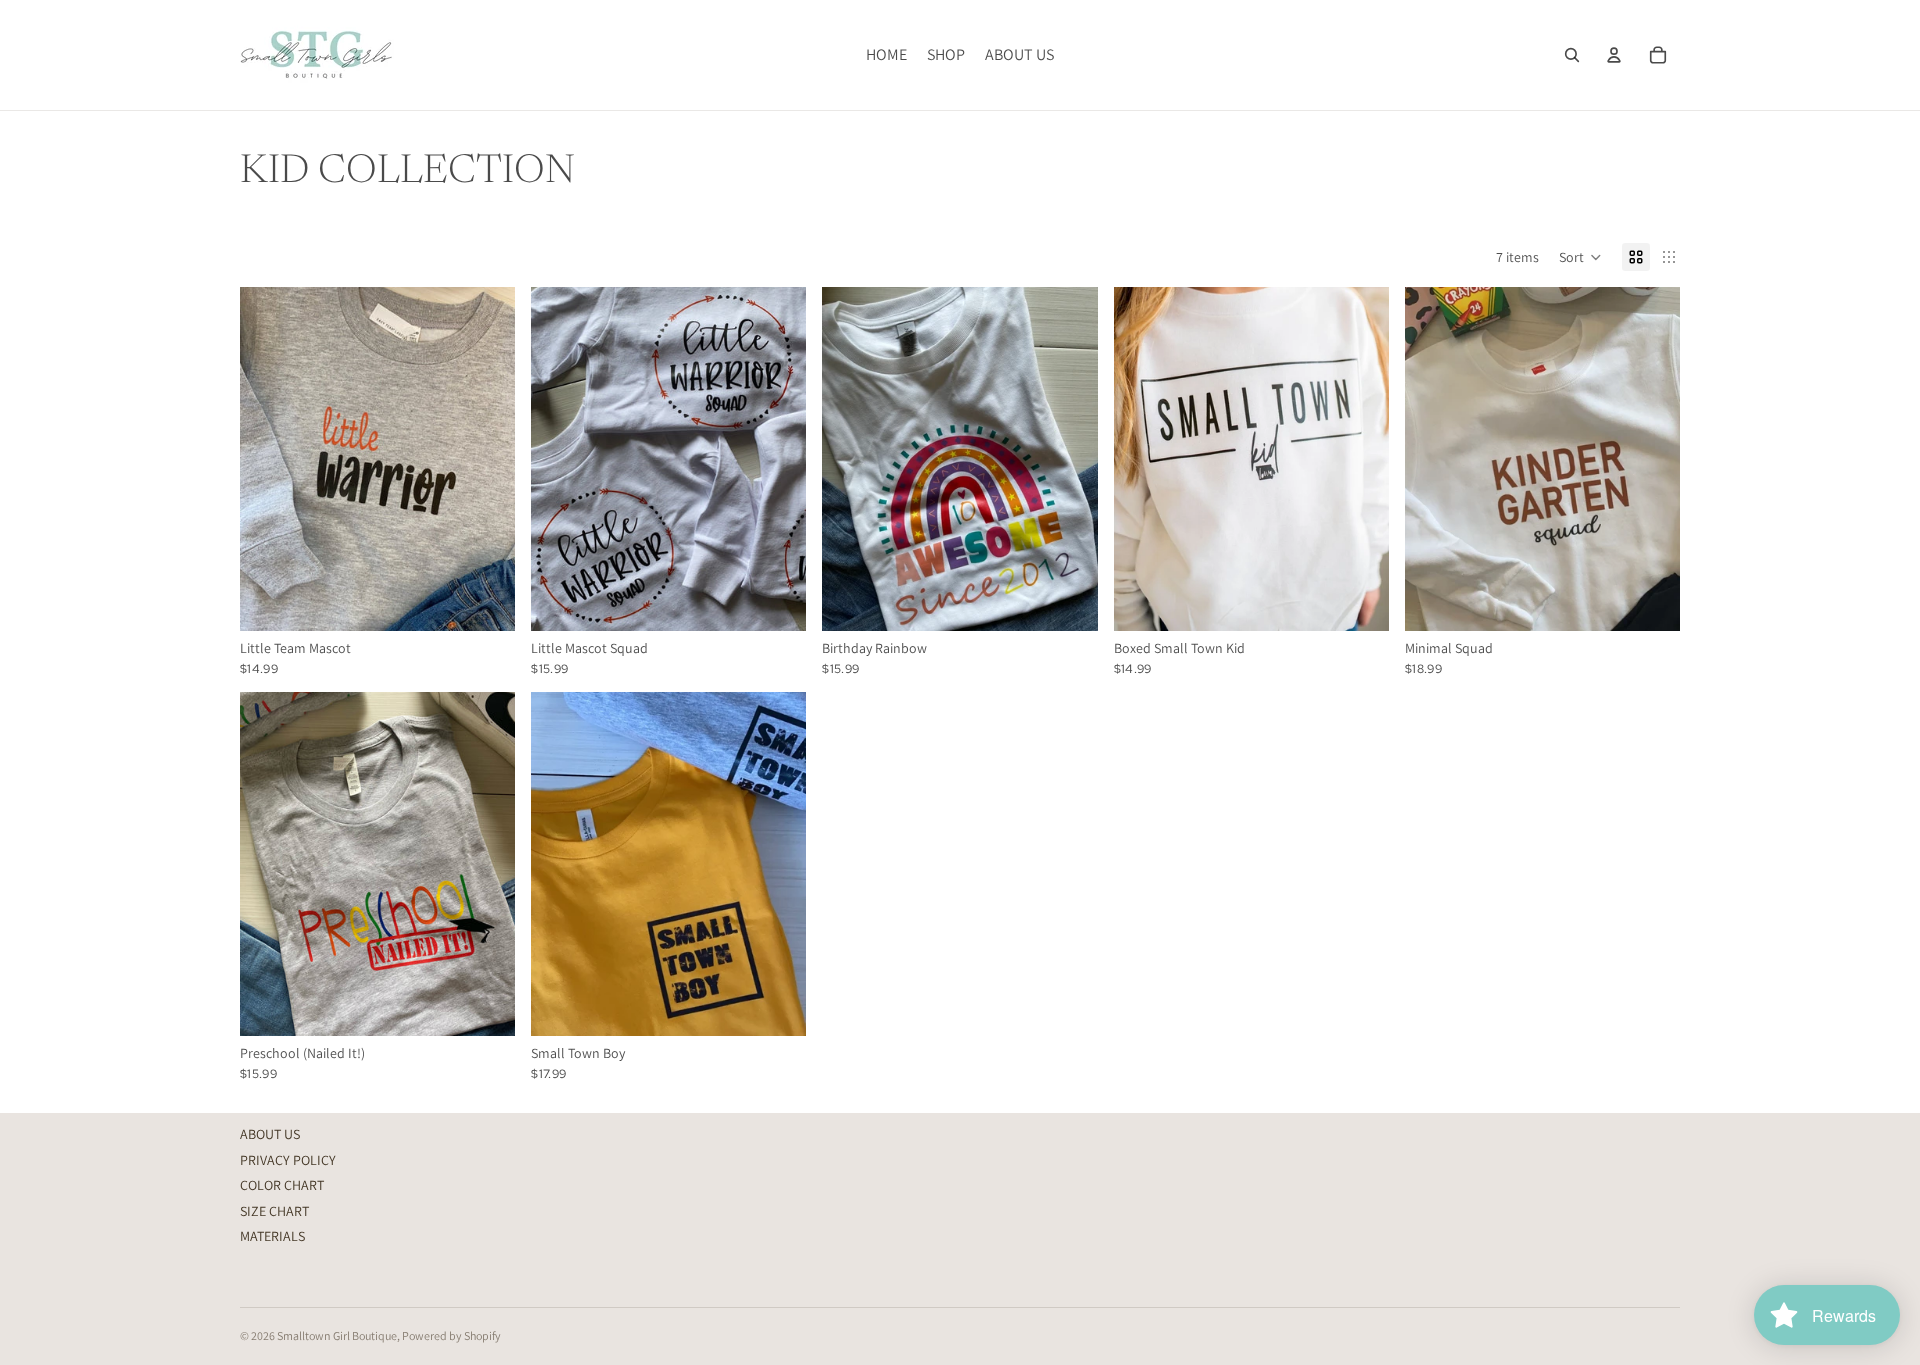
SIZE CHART (274, 1211)
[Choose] (484, 601)
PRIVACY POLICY (288, 1160)
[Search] (1572, 55)
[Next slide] (1359, 459)
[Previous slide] (1144, 459)
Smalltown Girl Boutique (337, 1335)
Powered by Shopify (451, 1335)
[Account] (1614, 55)
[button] (1580, 257)
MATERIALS (272, 1237)
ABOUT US (270, 1134)
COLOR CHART (282, 1185)
